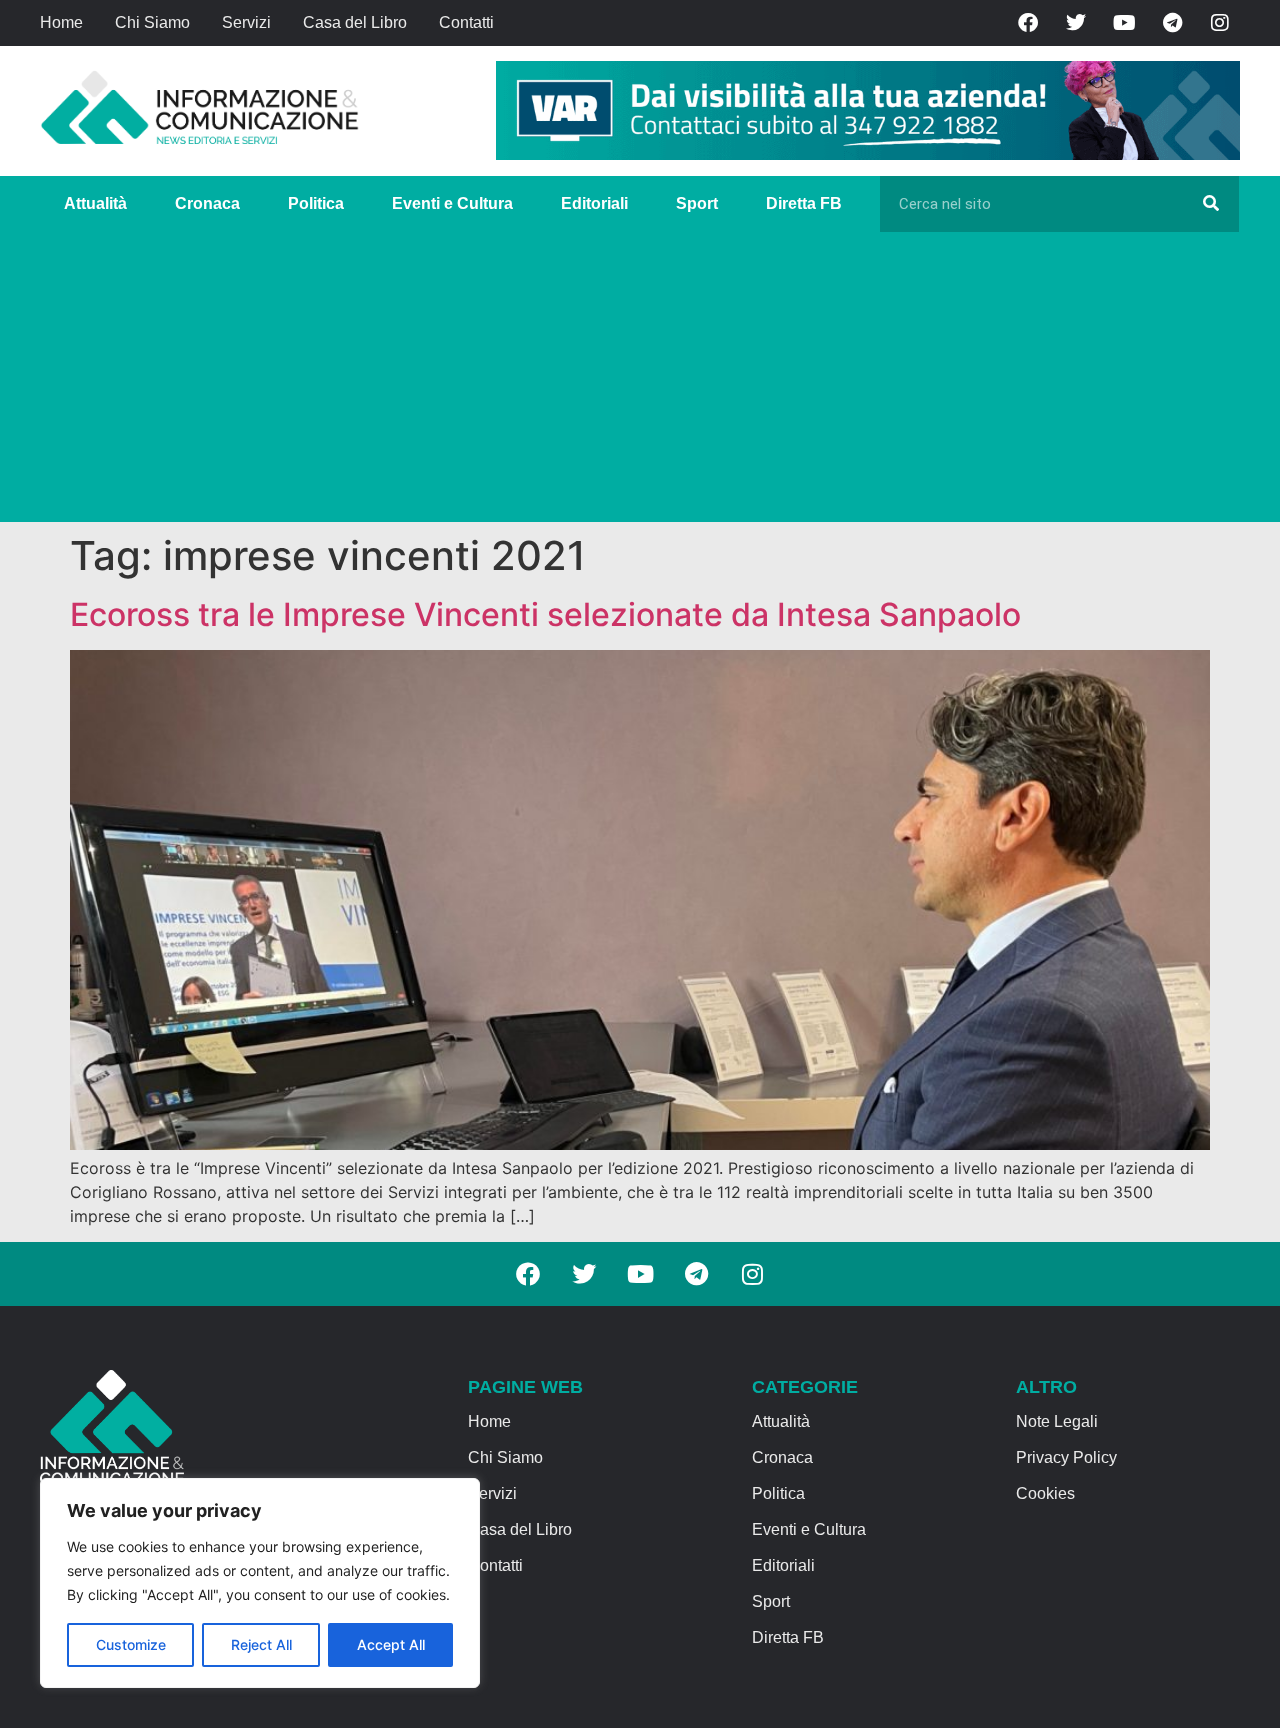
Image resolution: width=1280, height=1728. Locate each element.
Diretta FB (804, 203)
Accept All (391, 1644)
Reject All (261, 1644)
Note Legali (1057, 1421)
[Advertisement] (640, 382)
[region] (260, 1583)
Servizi (246, 22)
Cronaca (207, 203)
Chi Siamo (152, 22)
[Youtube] (1124, 23)
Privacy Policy (1066, 1457)
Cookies (1045, 1493)
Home (61, 22)
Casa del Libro (355, 22)
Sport (697, 203)
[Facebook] (1028, 23)
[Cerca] (1211, 204)
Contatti (466, 22)
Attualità (95, 203)
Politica (316, 203)
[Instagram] (1220, 23)
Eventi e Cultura (452, 203)
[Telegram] (1172, 23)
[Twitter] (1076, 23)
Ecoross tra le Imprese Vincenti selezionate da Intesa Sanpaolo (545, 614)
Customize (131, 1644)
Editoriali (594, 203)
